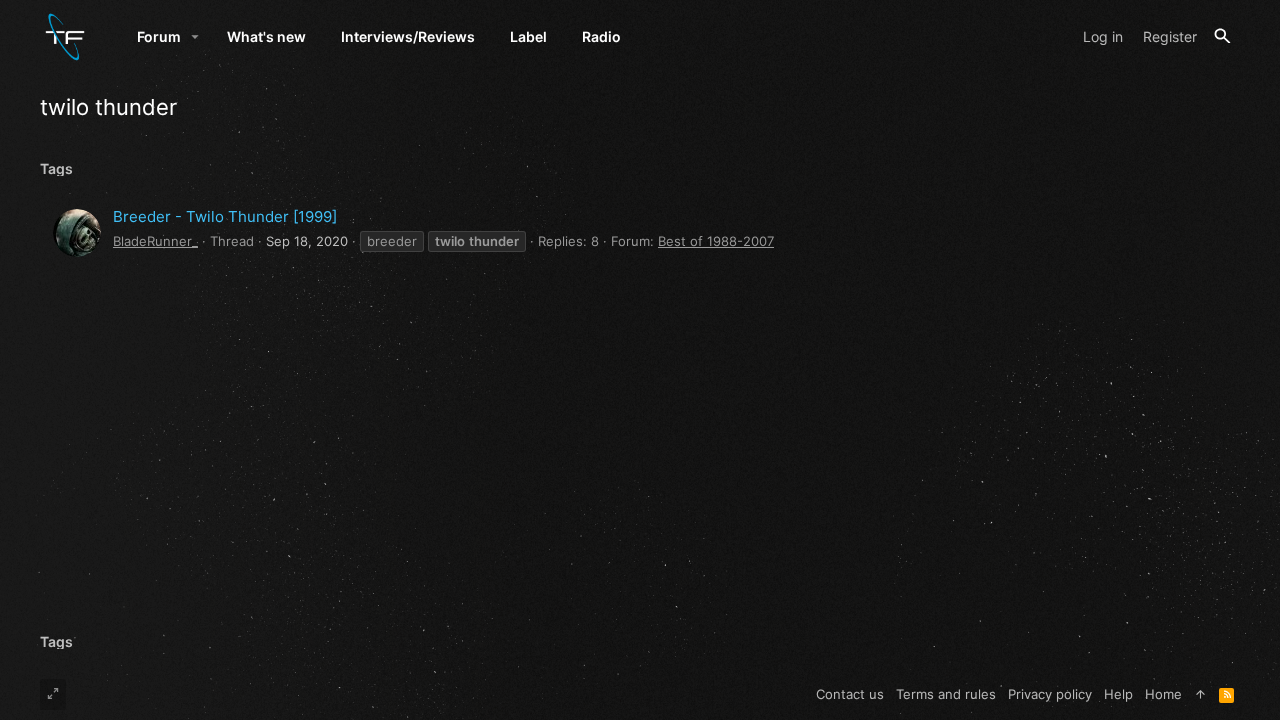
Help (1118, 694)
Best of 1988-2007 (716, 241)
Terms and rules (946, 694)
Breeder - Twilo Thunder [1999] (225, 216)
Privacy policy (1050, 694)
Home (1163, 694)
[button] (195, 37)
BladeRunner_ (155, 241)
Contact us (850, 694)
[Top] (1200, 694)
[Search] (1222, 36)
